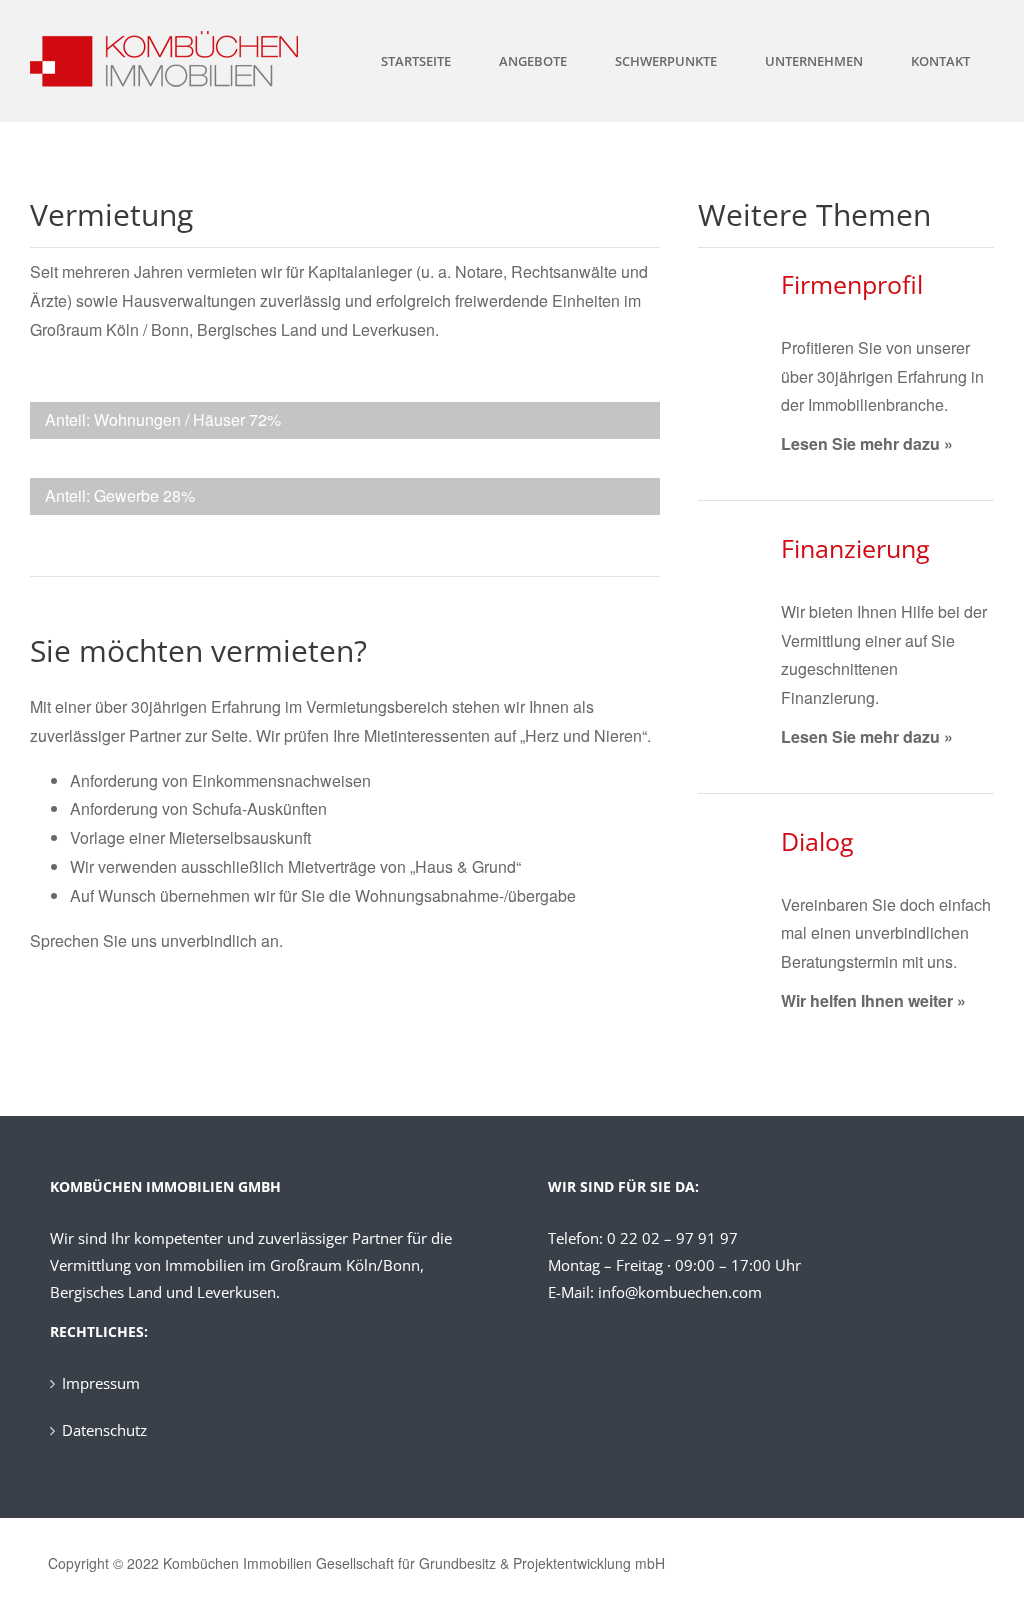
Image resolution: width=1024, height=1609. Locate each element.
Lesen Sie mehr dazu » (867, 443)
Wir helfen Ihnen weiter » (873, 1000)
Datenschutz (104, 1430)
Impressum (101, 1383)
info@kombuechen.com (680, 1292)
